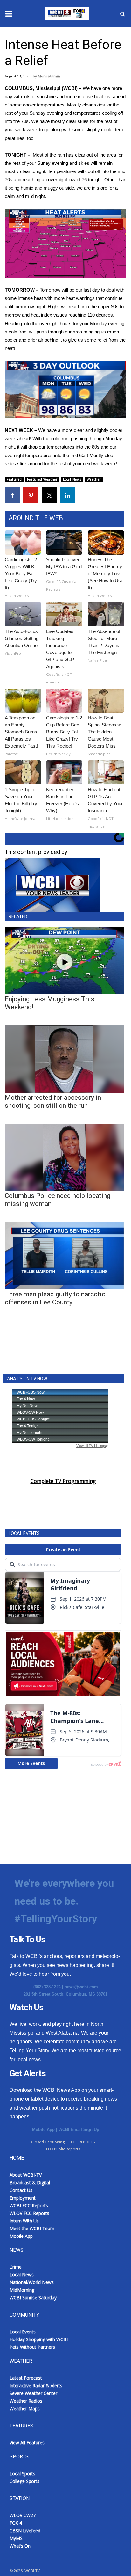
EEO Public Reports (63, 2149)
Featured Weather (42, 479)
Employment (23, 2198)
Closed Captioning (48, 2142)
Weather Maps (25, 2408)
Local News (72, 479)
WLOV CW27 (23, 2515)
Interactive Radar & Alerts (36, 2386)
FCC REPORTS (83, 2142)
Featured (14, 479)
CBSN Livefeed (25, 2531)
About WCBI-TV (26, 2175)
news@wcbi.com (81, 1987)
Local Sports (22, 2474)
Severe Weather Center (33, 2393)
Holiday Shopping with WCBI (39, 2339)
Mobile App (43, 2130)
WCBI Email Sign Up (79, 2130)
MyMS (16, 2538)
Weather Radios (26, 2401)
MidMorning (22, 2290)
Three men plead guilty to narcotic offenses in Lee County (55, 1298)
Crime (16, 2267)
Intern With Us (24, 2221)
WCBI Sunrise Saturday (33, 2298)
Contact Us (21, 2190)
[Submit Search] (122, 14)
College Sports (24, 2481)
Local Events (23, 2332)
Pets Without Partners (32, 2347)
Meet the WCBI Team (32, 2228)
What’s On (20, 2546)
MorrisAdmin (49, 76)
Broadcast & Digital (30, 2182)
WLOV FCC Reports (29, 2213)
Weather (94, 479)
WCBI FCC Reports (29, 2205)
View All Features (27, 2443)
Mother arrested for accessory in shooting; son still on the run (53, 1102)
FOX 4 (16, 2523)
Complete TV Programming (63, 1481)
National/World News (32, 2282)
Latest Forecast (26, 2378)
